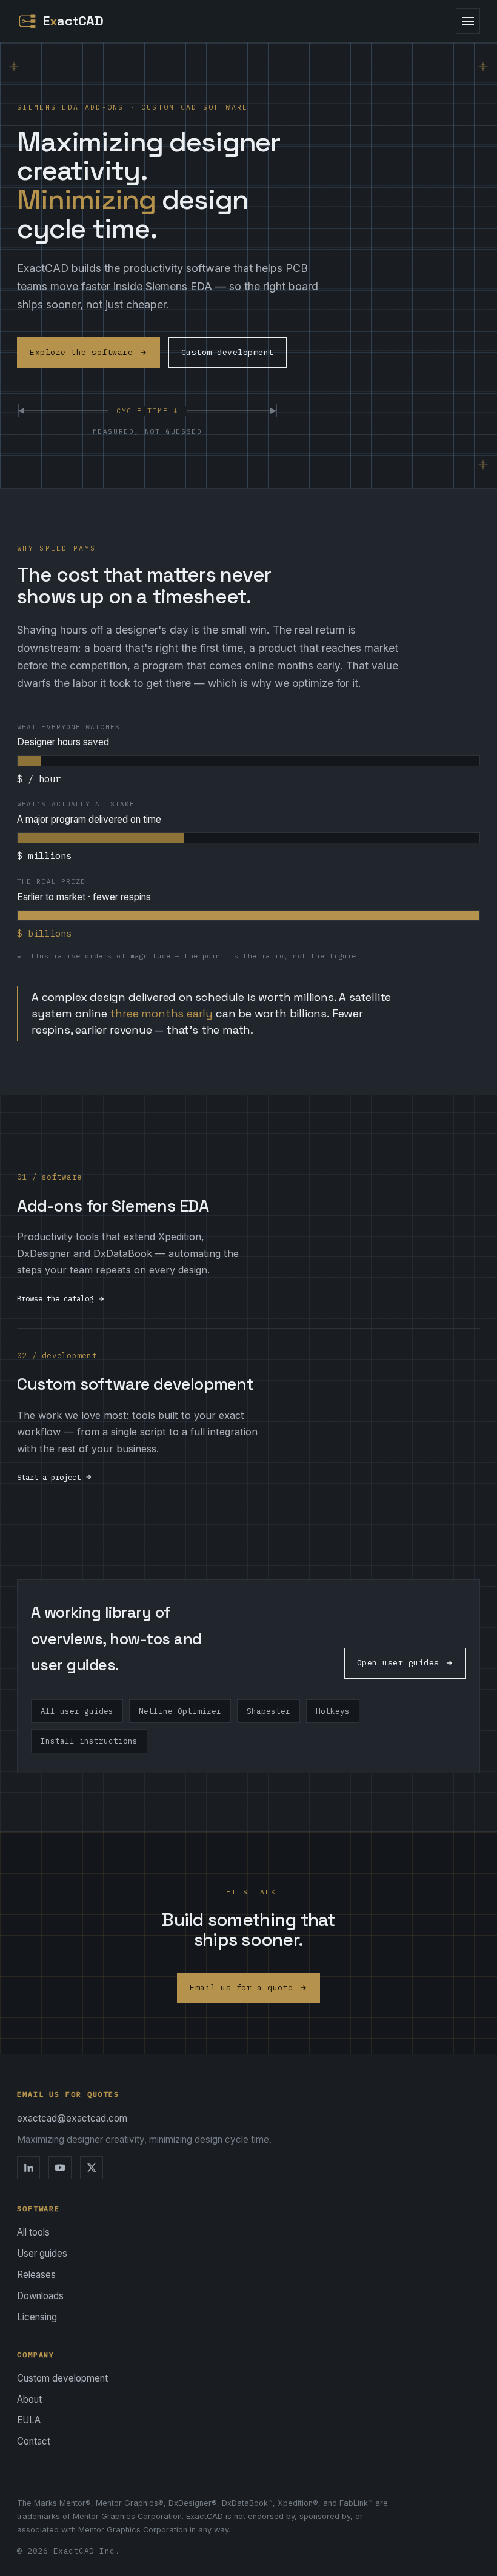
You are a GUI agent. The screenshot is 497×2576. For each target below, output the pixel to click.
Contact (34, 2441)
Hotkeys (333, 1711)
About (29, 2399)
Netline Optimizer (180, 1711)
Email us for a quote (242, 1987)
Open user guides (398, 1663)
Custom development (228, 352)
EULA (29, 2420)
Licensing (37, 2317)
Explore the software (82, 352)
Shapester (269, 1711)
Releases (36, 2275)
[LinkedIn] (28, 2168)
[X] (92, 2168)
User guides (42, 2253)
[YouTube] (60, 2168)
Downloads (40, 2296)
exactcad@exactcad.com (72, 2118)
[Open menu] (468, 21)
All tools (33, 2232)
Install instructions (89, 1741)
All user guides (77, 1711)
